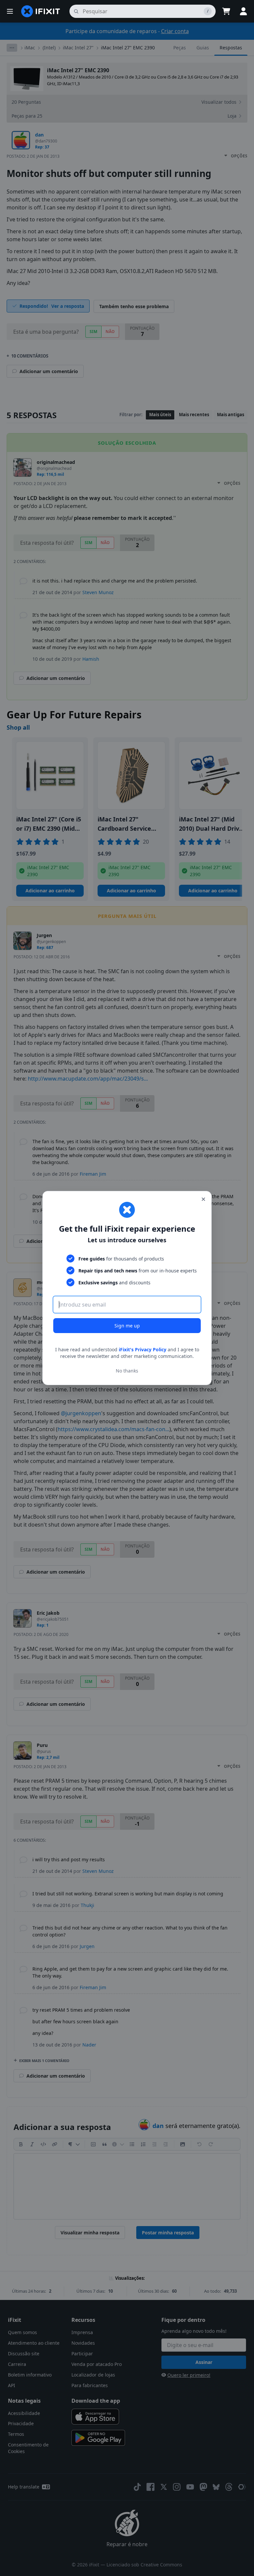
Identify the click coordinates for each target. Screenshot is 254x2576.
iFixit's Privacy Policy (143, 1349)
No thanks (127, 1371)
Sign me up (127, 1326)
